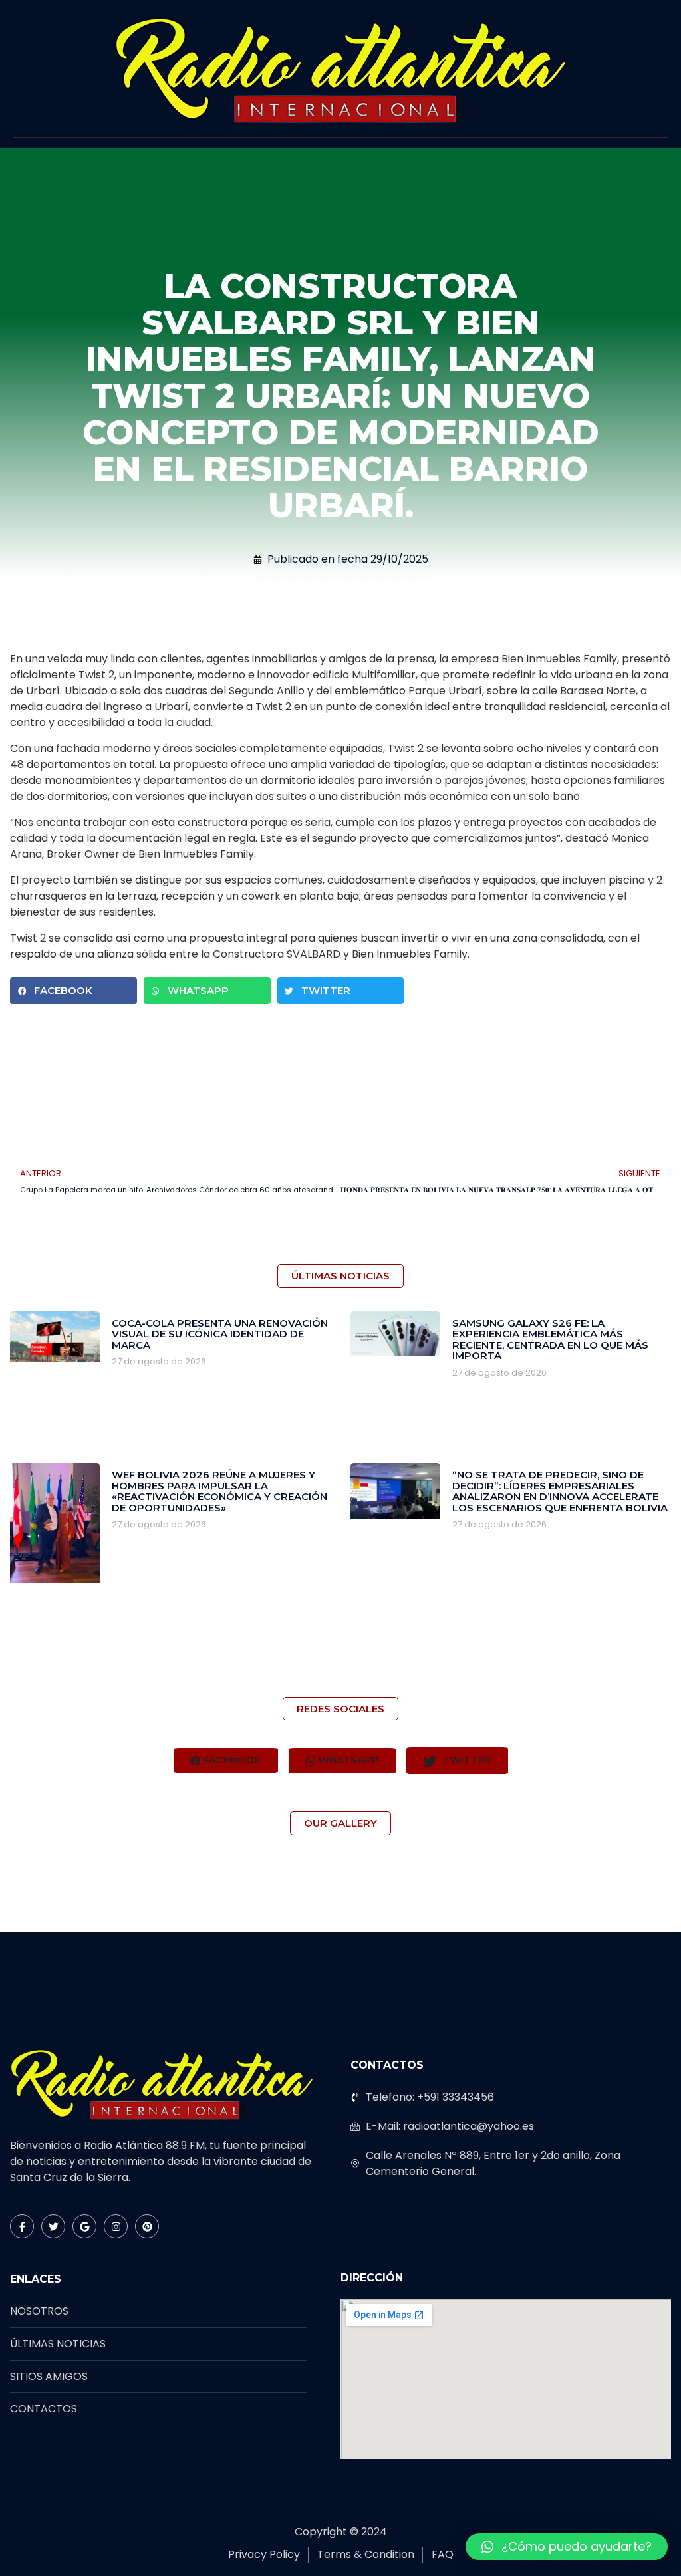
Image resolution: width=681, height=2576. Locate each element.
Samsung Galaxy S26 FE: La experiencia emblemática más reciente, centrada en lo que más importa (550, 1340)
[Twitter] (53, 2226)
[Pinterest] (147, 2226)
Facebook (231, 1760)
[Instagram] (116, 2226)
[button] (73, 991)
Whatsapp (347, 1760)
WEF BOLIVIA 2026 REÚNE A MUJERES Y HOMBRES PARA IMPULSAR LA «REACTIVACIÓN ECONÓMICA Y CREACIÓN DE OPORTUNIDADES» (219, 1491)
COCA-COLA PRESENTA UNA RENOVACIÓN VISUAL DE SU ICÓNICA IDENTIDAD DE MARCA (220, 1334)
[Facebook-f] (22, 2226)
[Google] (84, 2226)
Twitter (466, 1760)
